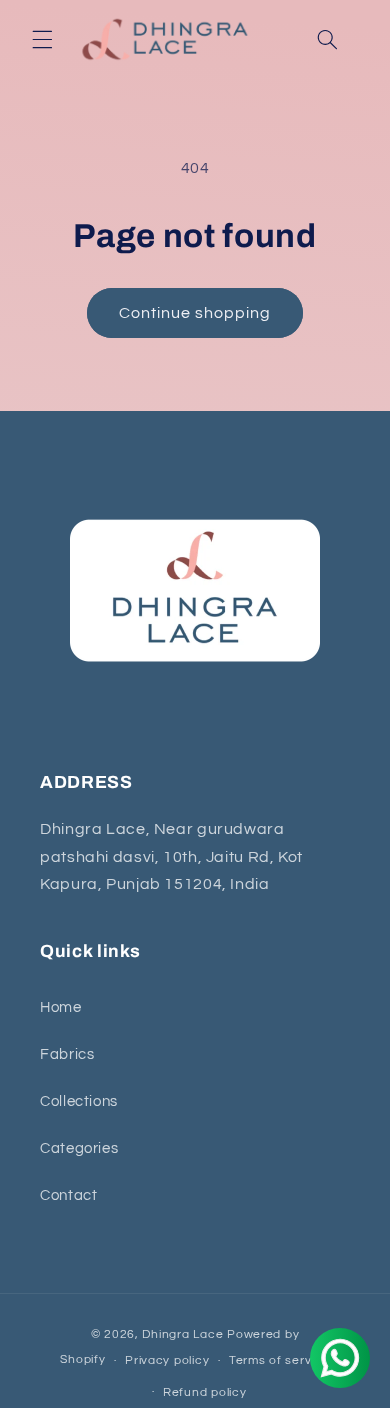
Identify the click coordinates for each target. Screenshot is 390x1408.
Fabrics (67, 1054)
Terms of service (279, 1360)
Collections (79, 1101)
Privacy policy (167, 1360)
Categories (79, 1148)
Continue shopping (195, 313)
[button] (42, 40)
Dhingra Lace (184, 1334)
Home (61, 1007)
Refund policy (205, 1392)
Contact (68, 1195)
